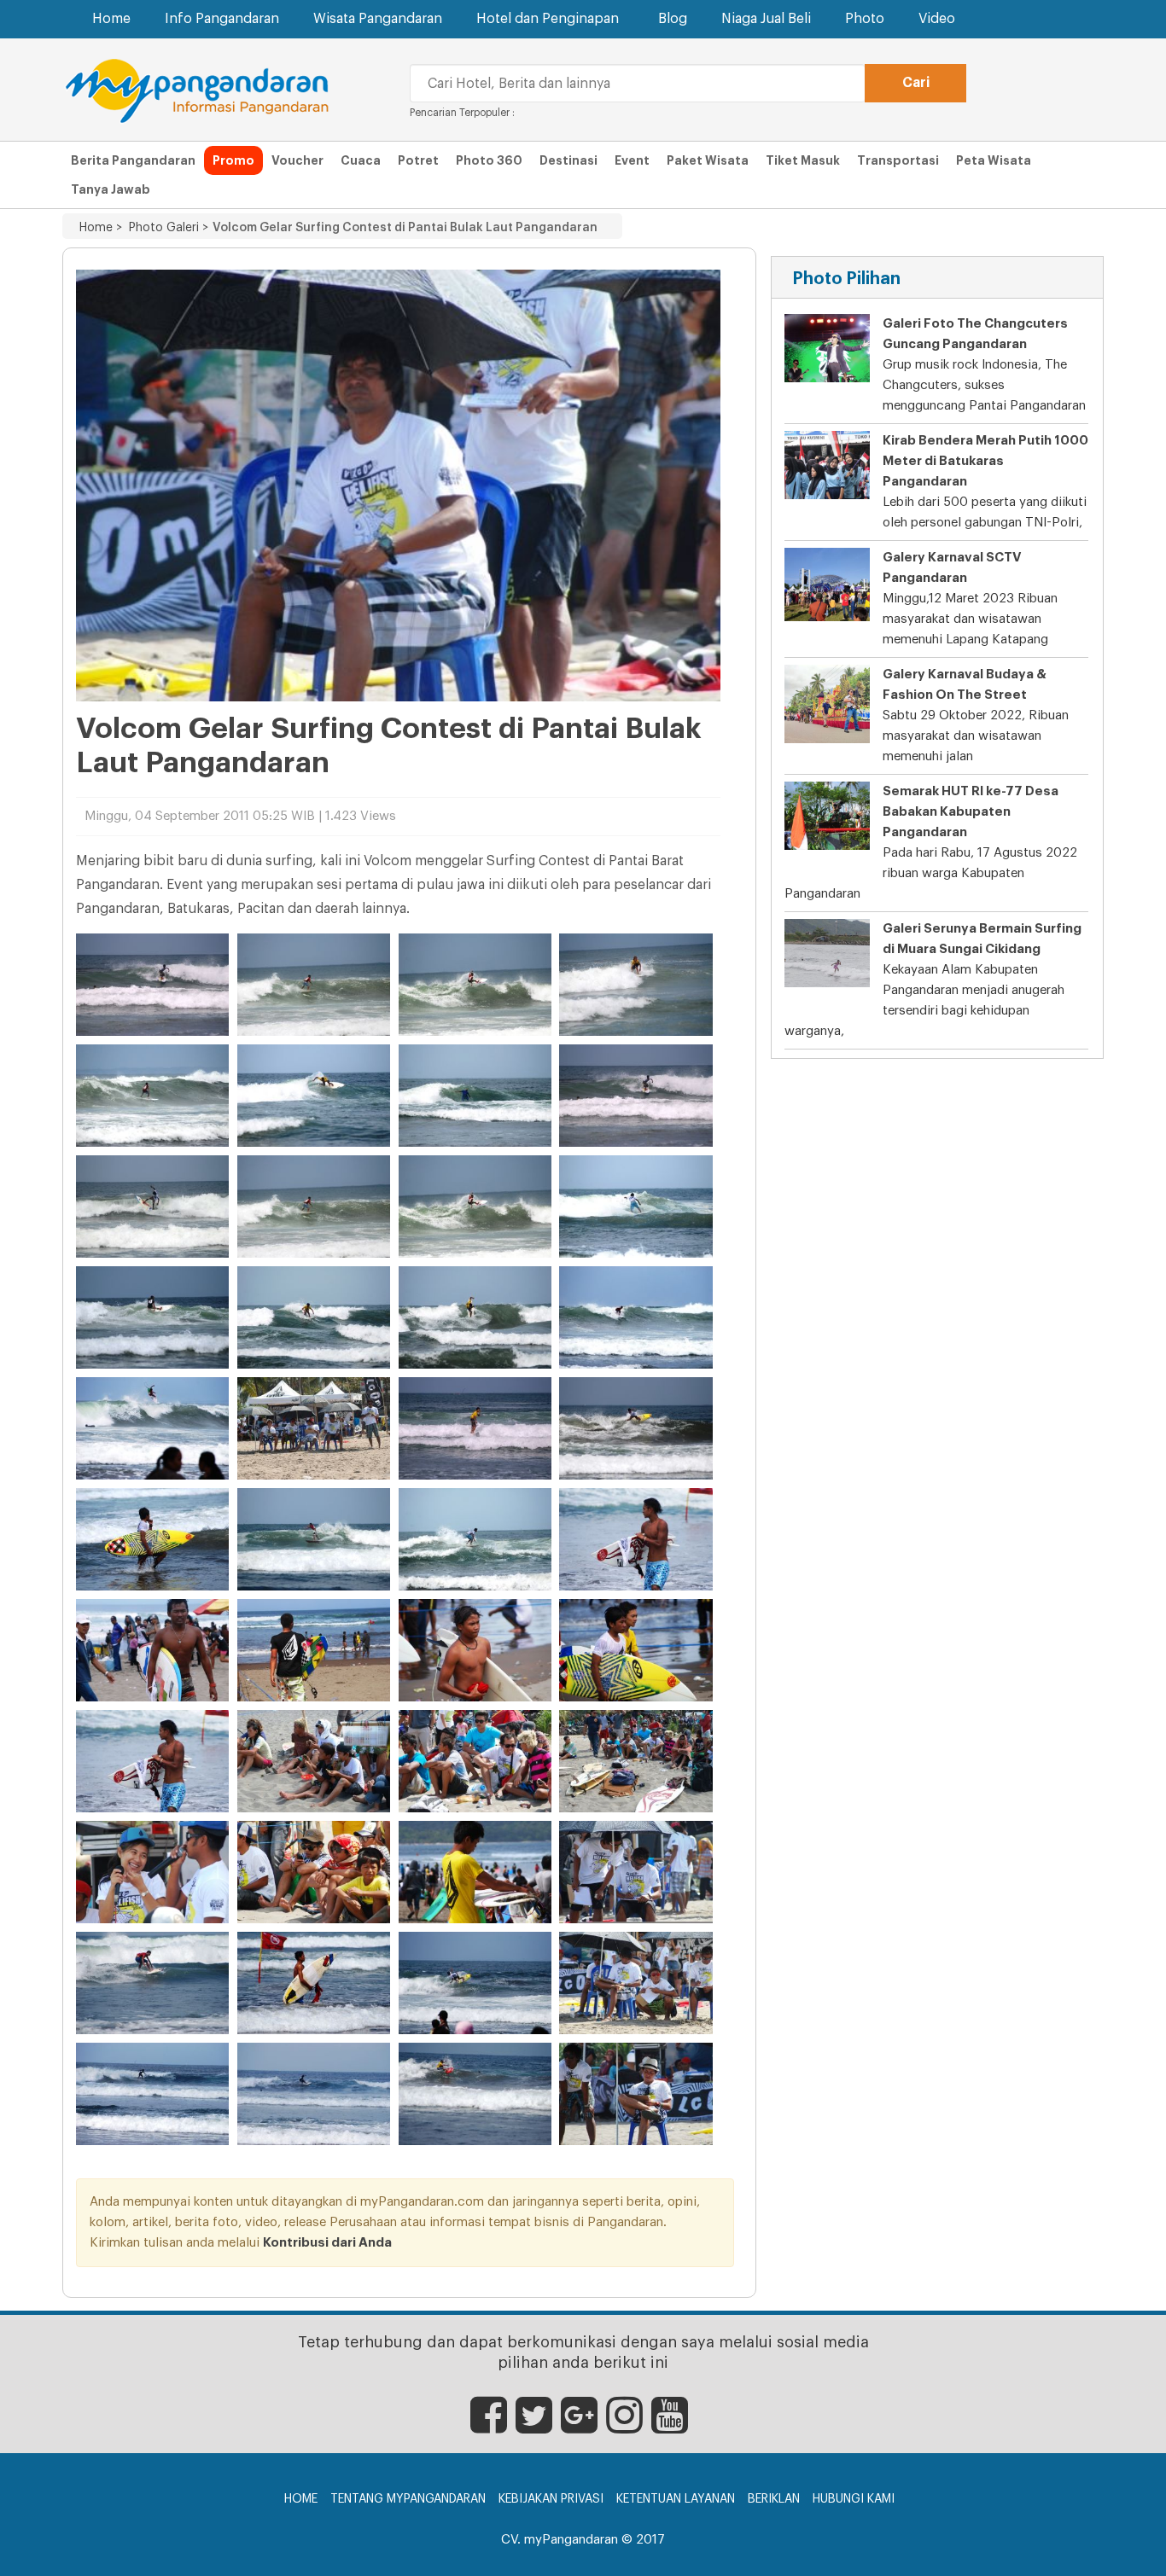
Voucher (297, 160)
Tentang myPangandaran (408, 2499)
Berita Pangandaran (133, 160)
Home (111, 19)
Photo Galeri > (165, 228)
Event (632, 160)
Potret (418, 160)
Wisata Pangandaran (378, 19)
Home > (101, 228)
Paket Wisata (708, 160)
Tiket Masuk (803, 160)
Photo (865, 19)
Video (937, 19)
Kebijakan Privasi (551, 2499)
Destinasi (568, 160)
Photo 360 (489, 160)
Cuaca (361, 160)
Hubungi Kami (854, 2499)
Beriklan (774, 2499)
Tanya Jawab (111, 189)
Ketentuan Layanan (676, 2499)
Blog (673, 19)
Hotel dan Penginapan (548, 19)
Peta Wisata (994, 160)
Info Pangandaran (222, 19)
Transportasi (898, 160)
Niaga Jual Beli (766, 19)
